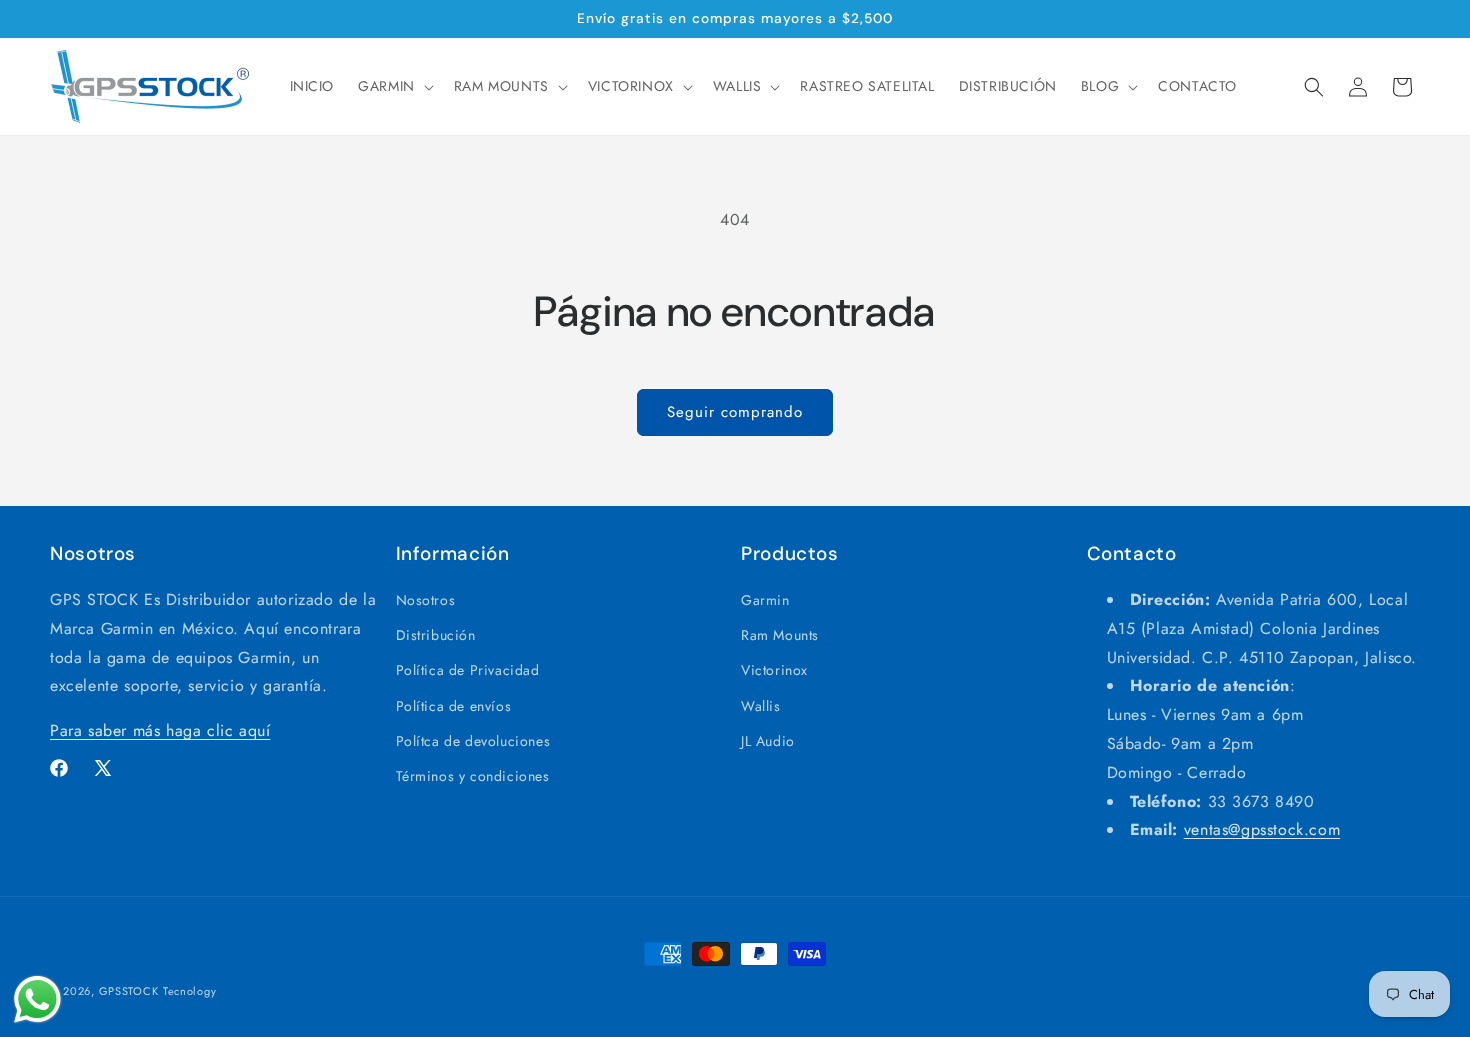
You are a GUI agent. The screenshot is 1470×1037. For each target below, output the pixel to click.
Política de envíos (454, 706)
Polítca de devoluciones (473, 741)
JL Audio (768, 741)
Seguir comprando (735, 412)
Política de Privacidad (468, 671)
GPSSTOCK (129, 991)
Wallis (761, 706)
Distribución (436, 636)
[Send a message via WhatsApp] (37, 999)
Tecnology (189, 991)
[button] (394, 86)
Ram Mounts (780, 636)
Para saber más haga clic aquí (160, 731)
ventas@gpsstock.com (1262, 830)
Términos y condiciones (473, 776)
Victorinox (774, 671)
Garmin (765, 600)
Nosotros (426, 600)
